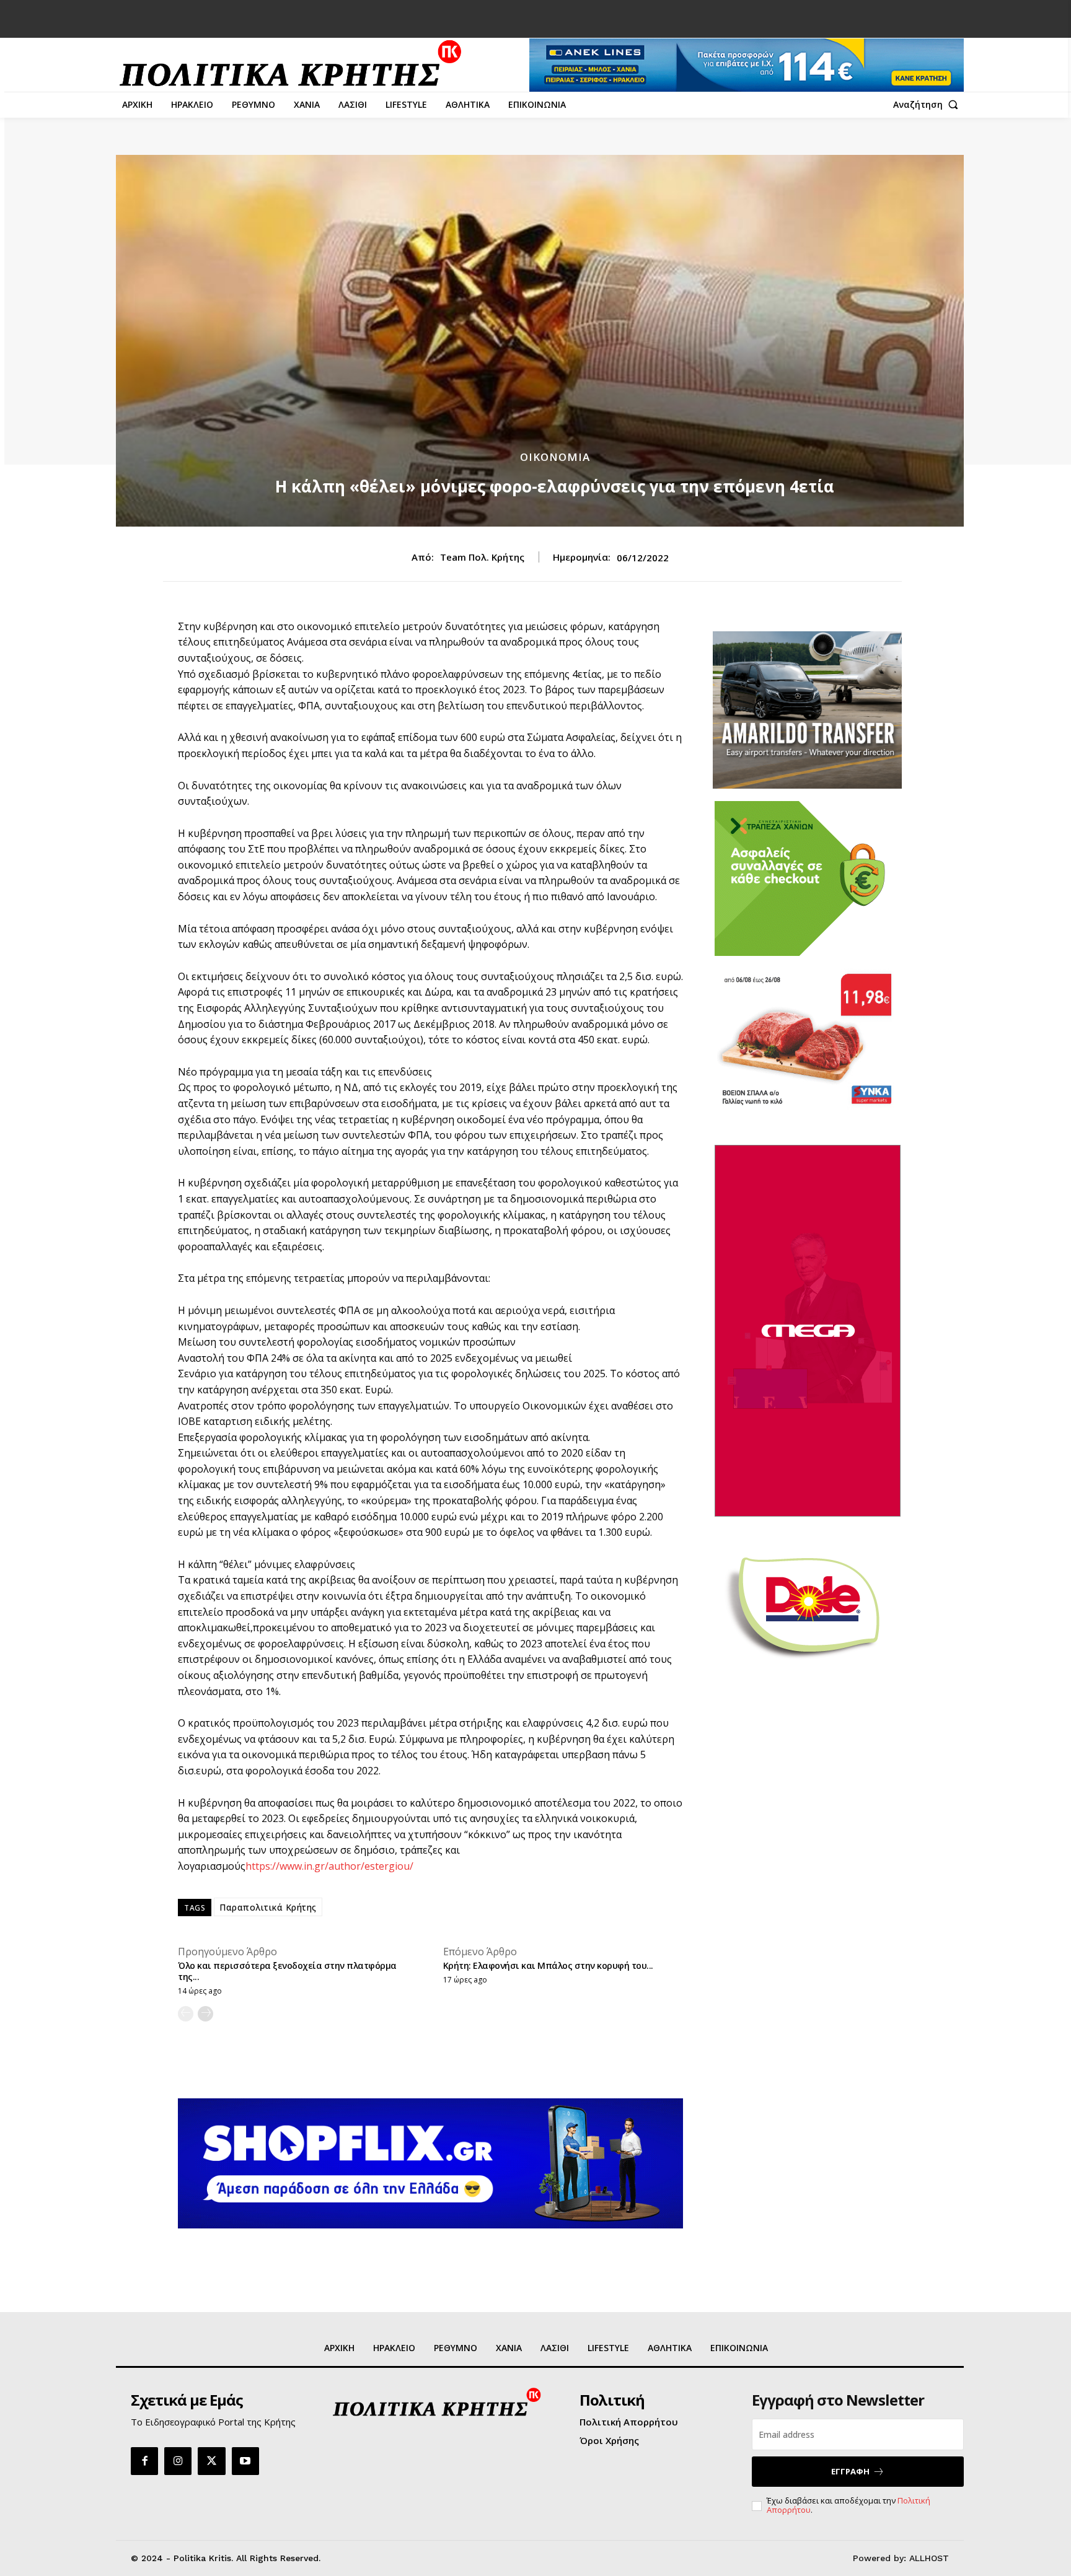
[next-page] (205, 2014)
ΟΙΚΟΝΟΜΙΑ (555, 457)
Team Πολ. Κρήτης (482, 557)
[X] (211, 2461)
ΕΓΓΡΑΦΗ (850, 2471)
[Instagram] (178, 2461)
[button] (928, 105)
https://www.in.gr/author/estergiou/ (329, 1866)
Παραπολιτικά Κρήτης (268, 1907)
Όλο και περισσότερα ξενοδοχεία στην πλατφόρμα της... (287, 1971)
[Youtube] (245, 2461)
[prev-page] (186, 2014)
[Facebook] (144, 2461)
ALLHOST (929, 2558)
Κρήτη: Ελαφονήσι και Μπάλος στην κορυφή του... (548, 1965)
